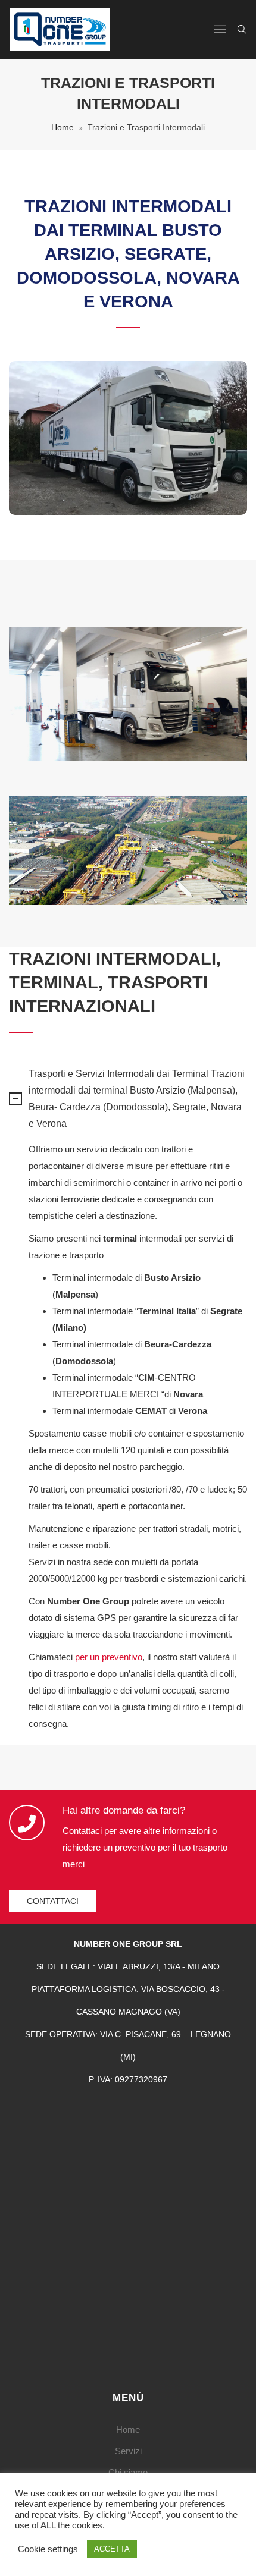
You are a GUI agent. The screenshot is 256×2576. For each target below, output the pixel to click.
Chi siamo (128, 2472)
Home (63, 127)
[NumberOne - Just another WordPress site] (60, 29)
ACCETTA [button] (112, 2549)
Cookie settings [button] (48, 2549)
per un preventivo (109, 1657)
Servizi (128, 2451)
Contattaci (53, 1901)
